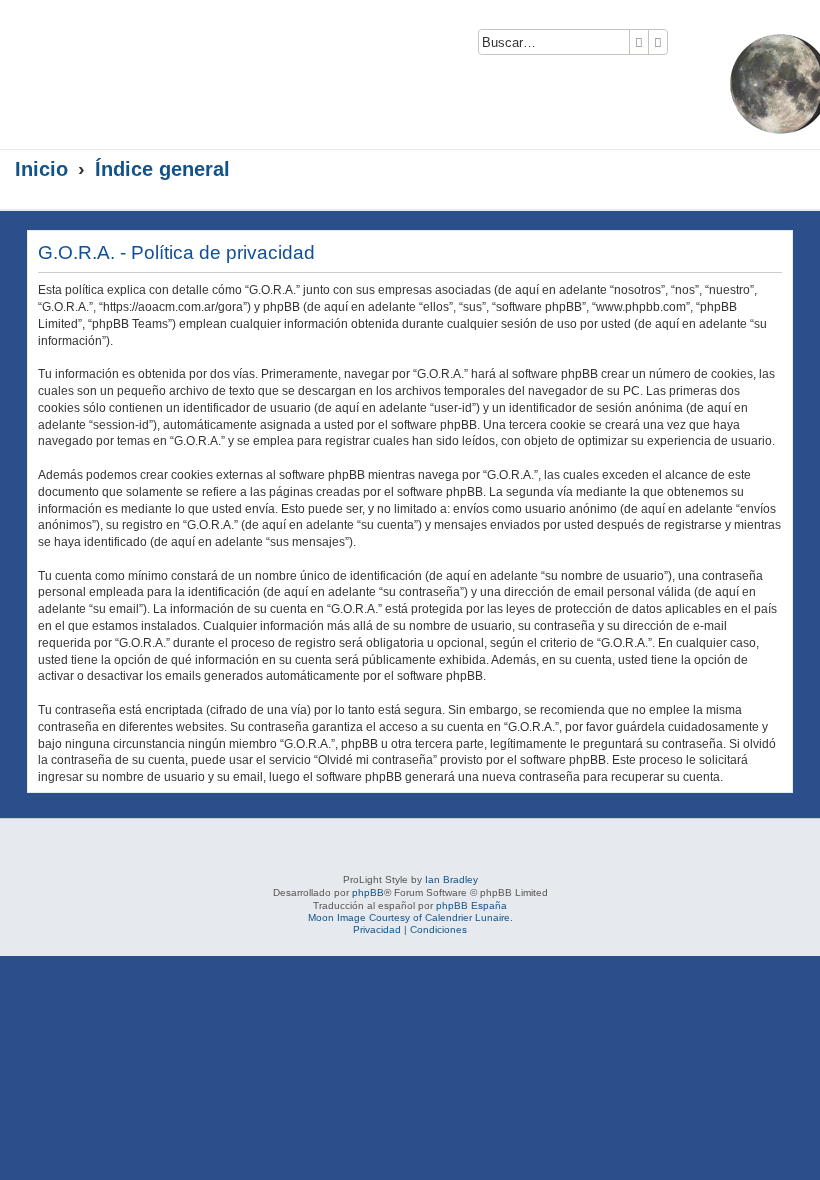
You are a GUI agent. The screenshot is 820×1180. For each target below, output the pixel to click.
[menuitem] (688, 46)
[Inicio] (194, 67)
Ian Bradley (451, 879)
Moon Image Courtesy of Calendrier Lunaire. (410, 917)
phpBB (368, 892)
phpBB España (471, 905)
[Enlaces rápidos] (780, 170)
